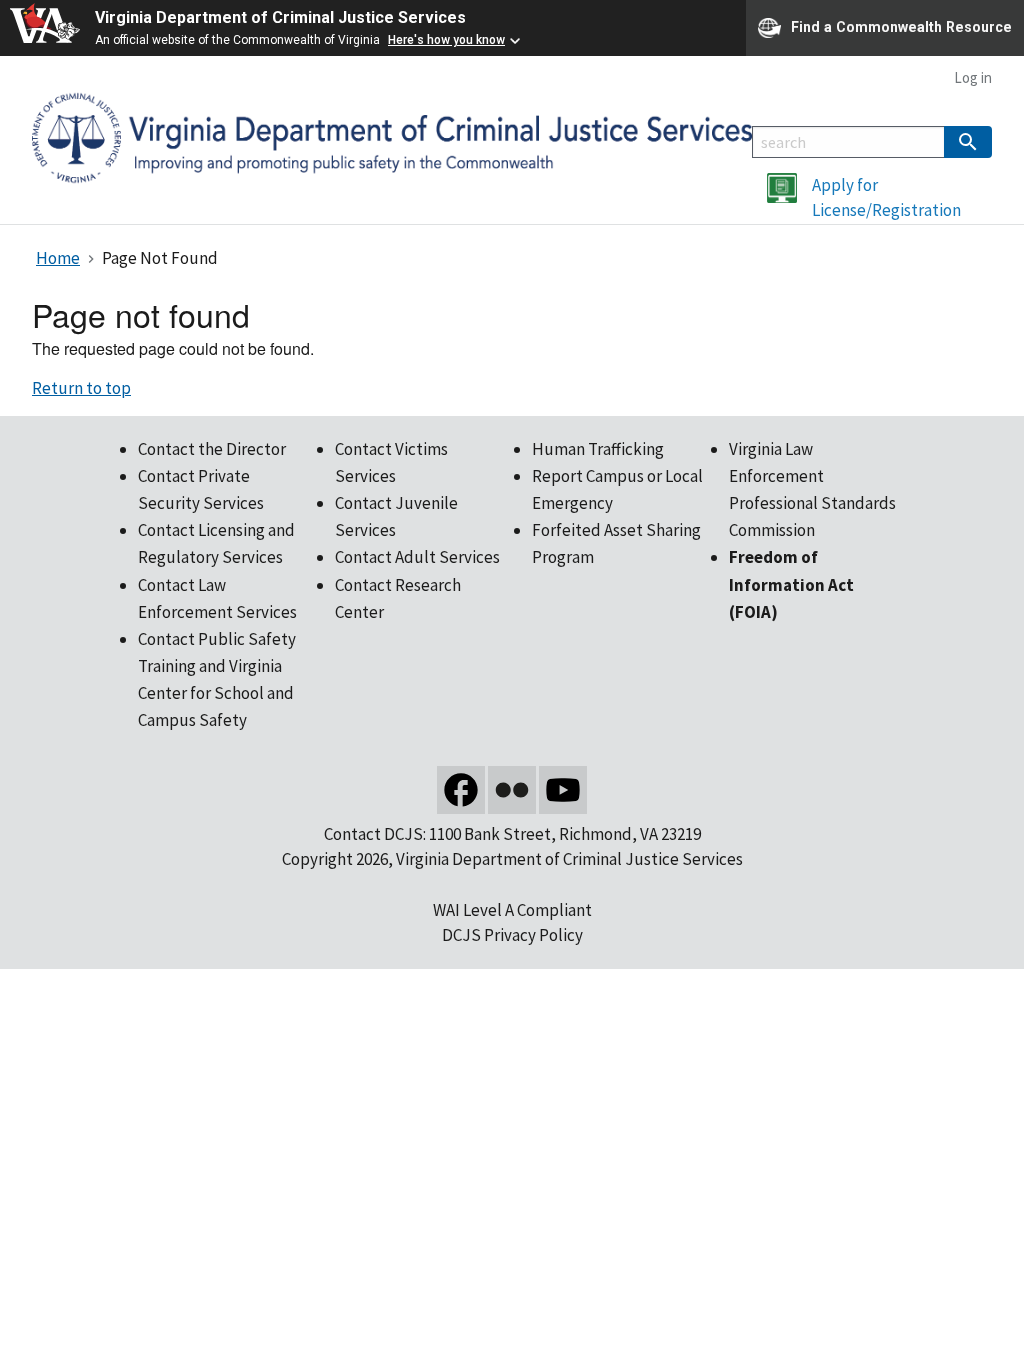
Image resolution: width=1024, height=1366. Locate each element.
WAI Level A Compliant (512, 910)
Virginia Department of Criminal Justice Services (280, 17)
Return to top (81, 388)
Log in (973, 77)
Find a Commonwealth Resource (901, 26)
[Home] (392, 136)
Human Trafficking (598, 449)
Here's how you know (446, 40)
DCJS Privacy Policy (512, 935)
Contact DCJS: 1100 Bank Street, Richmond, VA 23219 (512, 834)
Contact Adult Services (417, 557)
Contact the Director (212, 449)
